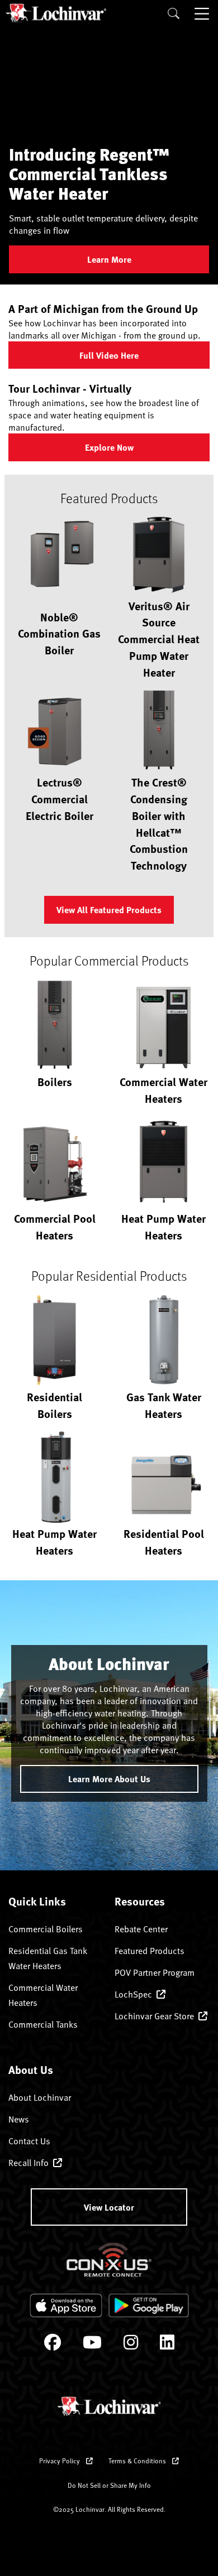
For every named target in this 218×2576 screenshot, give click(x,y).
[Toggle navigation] (203, 13)
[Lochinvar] (56, 13)
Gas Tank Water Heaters (164, 1405)
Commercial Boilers (46, 1929)
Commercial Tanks (43, 2024)
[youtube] (92, 2345)
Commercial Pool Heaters (55, 1226)
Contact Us (29, 2141)
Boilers (55, 1081)
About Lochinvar (40, 2097)
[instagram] (131, 2345)
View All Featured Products (109, 910)
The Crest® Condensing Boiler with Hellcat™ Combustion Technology (159, 823)
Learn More (109, 259)
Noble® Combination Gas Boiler (59, 633)
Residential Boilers (54, 1405)
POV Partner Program (155, 1972)
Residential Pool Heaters (164, 1542)
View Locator (109, 2207)
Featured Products (150, 1951)
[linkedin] (167, 2345)
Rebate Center (141, 1929)
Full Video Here (109, 355)
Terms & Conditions (138, 2461)
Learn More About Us (109, 1779)
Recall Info (29, 2163)
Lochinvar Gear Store (154, 2016)
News (19, 2119)
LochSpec (133, 1994)
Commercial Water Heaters (163, 1090)
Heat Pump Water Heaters (163, 1226)
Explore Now (109, 447)
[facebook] (53, 2345)
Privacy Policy (60, 2461)
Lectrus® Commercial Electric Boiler (60, 799)
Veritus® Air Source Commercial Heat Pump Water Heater (159, 639)
